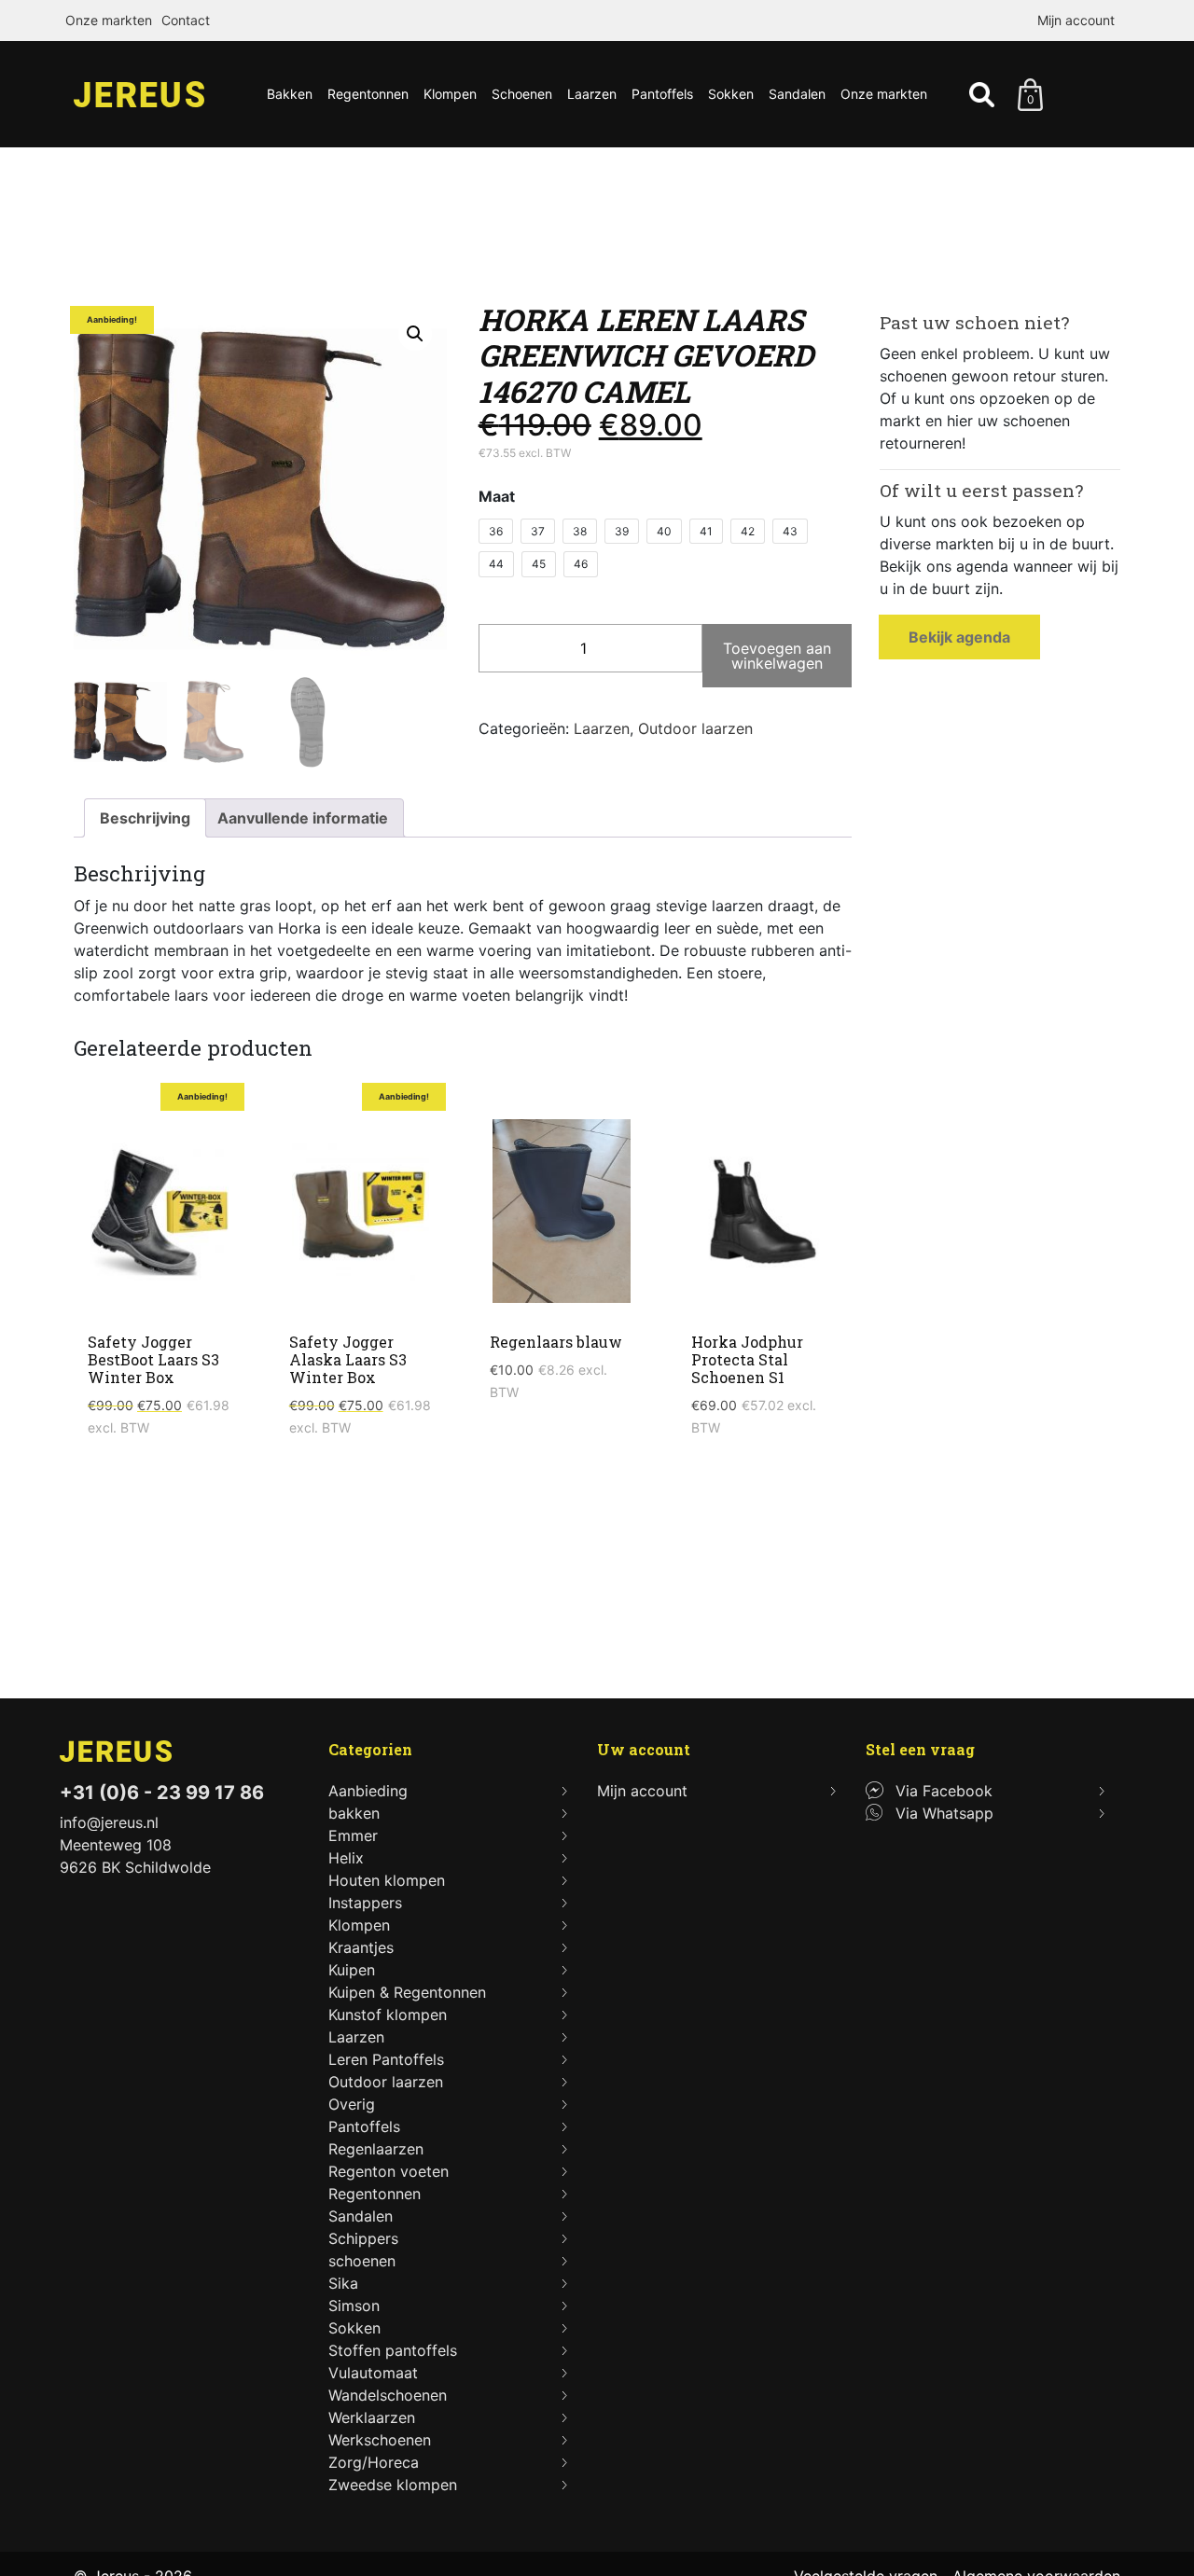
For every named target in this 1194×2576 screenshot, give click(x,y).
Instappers (365, 1903)
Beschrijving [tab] (145, 818)
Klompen (450, 94)
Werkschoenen (380, 2440)
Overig (352, 2104)
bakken (354, 1813)
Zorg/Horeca (374, 2462)
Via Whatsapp (944, 1813)
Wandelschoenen (388, 2395)
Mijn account (1076, 20)
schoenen (362, 2261)
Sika (343, 2283)
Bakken (290, 94)
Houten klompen (387, 1880)
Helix (346, 1858)
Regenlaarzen (376, 2149)
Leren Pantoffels (386, 2059)
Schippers (363, 2238)
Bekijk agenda (959, 637)
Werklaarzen (372, 2417)
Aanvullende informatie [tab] (303, 818)
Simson (354, 2306)
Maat (497, 496)
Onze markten (109, 20)
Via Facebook (944, 1791)
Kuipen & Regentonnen (407, 1992)
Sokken (731, 94)
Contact (186, 20)
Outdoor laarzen (695, 728)
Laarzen (592, 94)
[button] (415, 334)
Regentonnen (368, 94)
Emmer (353, 1835)
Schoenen (522, 94)
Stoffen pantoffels (393, 2350)
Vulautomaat (373, 2373)
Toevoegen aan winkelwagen (777, 656)
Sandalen (797, 94)
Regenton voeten (389, 2171)
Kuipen (352, 1970)
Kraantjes (361, 1947)
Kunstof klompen (388, 2015)
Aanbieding (368, 1791)
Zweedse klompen (393, 2485)
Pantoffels (662, 94)
